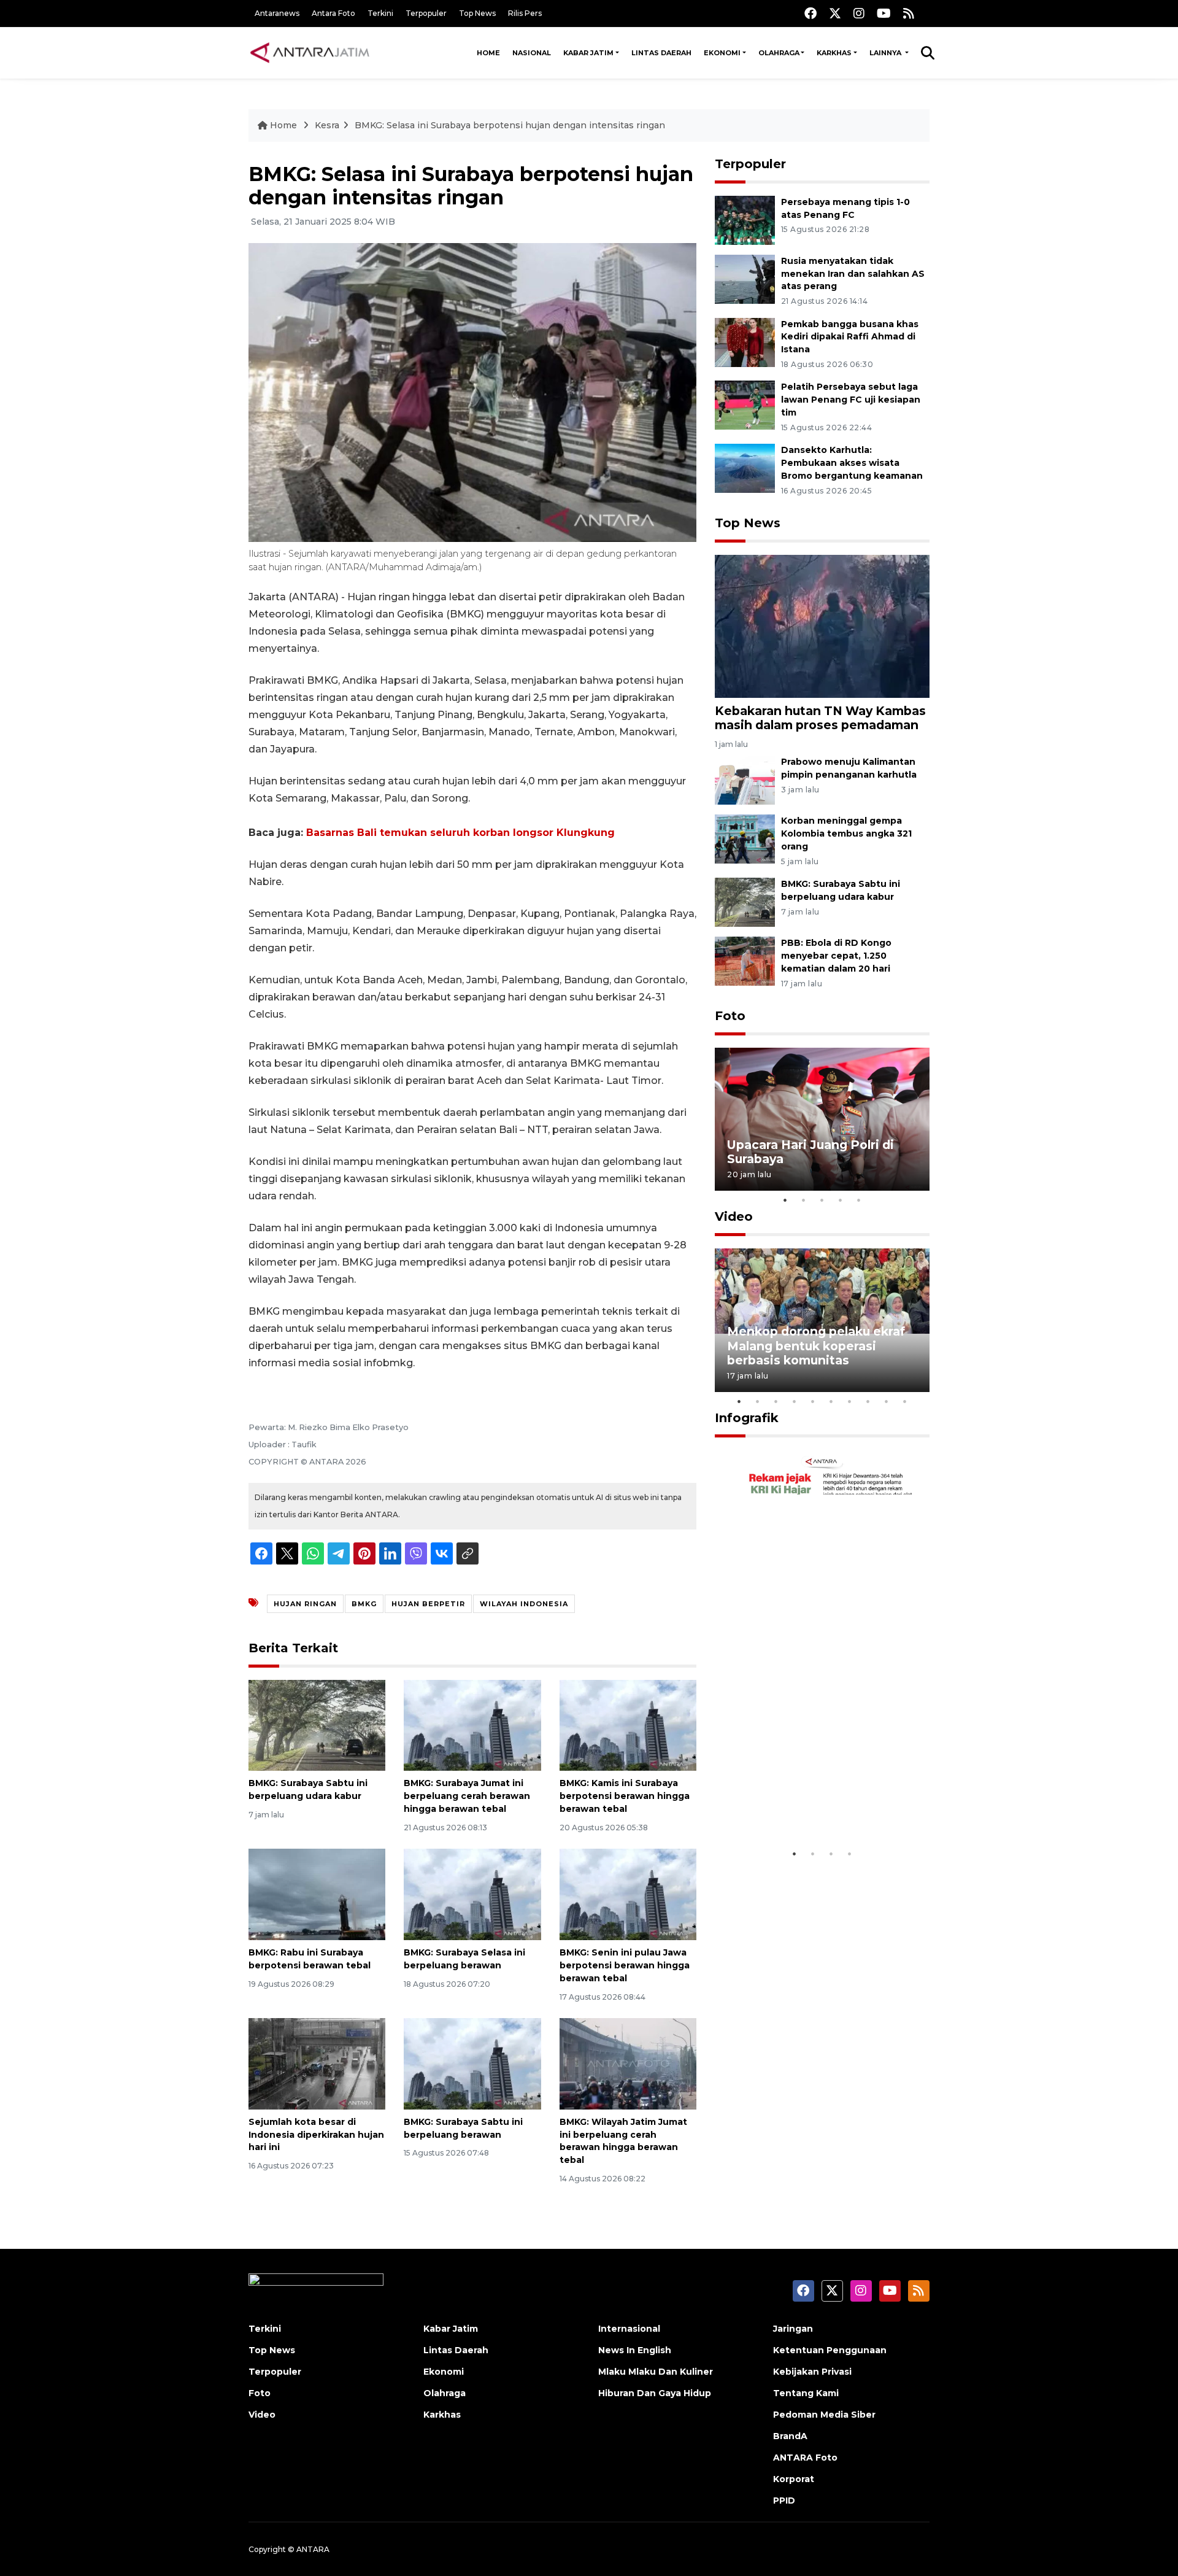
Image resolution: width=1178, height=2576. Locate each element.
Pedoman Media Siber (824, 2415)
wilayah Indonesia (524, 1604)
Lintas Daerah (661, 53)
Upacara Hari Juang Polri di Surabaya (810, 1152)
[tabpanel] (822, 1119)
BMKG (364, 1604)
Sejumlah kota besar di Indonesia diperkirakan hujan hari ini (316, 2135)
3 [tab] (822, 1200)
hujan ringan (305, 1604)
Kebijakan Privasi (812, 2372)
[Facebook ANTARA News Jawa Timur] (810, 13)
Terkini (380, 13)
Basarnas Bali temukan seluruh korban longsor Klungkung (460, 833)
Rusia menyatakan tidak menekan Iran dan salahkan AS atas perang (853, 274)
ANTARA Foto (805, 2458)
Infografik (747, 1418)
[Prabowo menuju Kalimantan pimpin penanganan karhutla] (745, 780)
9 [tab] (887, 1401)
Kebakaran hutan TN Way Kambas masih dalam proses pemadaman (820, 718)
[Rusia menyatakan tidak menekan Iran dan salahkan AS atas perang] (745, 278)
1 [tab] (785, 1200)
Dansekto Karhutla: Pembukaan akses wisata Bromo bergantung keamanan (852, 463)
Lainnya (886, 53)
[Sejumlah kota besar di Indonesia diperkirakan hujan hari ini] (317, 2063)
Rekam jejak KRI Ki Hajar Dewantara (804, 1804)
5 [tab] (859, 1200)
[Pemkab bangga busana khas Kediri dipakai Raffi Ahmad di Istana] (745, 342)
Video (734, 1216)
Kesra (327, 125)
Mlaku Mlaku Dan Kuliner (656, 2372)
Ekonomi (722, 53)
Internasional (629, 2329)
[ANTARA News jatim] (310, 53)
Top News (477, 13)
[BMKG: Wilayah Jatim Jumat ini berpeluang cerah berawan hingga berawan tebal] (628, 2063)
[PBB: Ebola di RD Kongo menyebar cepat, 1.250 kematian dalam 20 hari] (745, 960)
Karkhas (834, 53)
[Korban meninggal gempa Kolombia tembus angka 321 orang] (745, 839)
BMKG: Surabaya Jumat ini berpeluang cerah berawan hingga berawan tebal (467, 1796)
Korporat (794, 2479)
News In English (635, 2350)
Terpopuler (426, 13)
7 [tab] (850, 1401)
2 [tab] (804, 1200)
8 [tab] (868, 1401)
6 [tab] (831, 1401)
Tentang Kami (806, 2393)
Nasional (532, 53)
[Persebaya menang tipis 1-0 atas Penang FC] (745, 219)
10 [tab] (905, 1401)
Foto (730, 1016)
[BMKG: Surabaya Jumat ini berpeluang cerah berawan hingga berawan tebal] (472, 1724)
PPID (784, 2501)
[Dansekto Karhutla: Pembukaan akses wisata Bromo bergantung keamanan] (745, 467)
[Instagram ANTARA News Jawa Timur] (859, 13)
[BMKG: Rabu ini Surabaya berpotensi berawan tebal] (317, 1894)
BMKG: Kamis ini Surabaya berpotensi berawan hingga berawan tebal (625, 1796)
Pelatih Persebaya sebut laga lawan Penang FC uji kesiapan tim (851, 400)
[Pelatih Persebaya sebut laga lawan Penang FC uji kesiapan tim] (745, 405)
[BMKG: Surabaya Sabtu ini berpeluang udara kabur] (317, 1724)
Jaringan (793, 2329)
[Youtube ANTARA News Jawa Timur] (884, 13)
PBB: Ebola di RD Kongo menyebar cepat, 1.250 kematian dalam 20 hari (836, 956)
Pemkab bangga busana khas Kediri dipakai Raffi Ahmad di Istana (850, 337)
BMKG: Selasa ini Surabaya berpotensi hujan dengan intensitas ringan (510, 125)
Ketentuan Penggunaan (830, 2350)
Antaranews (277, 13)
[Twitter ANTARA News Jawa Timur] (835, 13)
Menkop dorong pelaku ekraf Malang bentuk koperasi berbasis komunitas (816, 1345)
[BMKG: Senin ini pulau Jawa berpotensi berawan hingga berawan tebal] (628, 1894)
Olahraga (779, 53)
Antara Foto (333, 13)
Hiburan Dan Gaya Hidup (655, 2393)
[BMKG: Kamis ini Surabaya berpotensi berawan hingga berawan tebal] (628, 1724)
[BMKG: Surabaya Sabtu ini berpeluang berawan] (472, 2063)
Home (488, 53)
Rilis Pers (525, 13)
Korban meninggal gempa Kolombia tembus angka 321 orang (846, 834)
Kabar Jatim (588, 53)
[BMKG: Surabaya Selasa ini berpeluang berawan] (472, 1894)
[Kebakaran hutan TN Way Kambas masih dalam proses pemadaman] (822, 626)
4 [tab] (841, 1200)
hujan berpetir (428, 1604)
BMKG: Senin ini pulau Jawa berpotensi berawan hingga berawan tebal (625, 1965)
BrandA (790, 2436)
